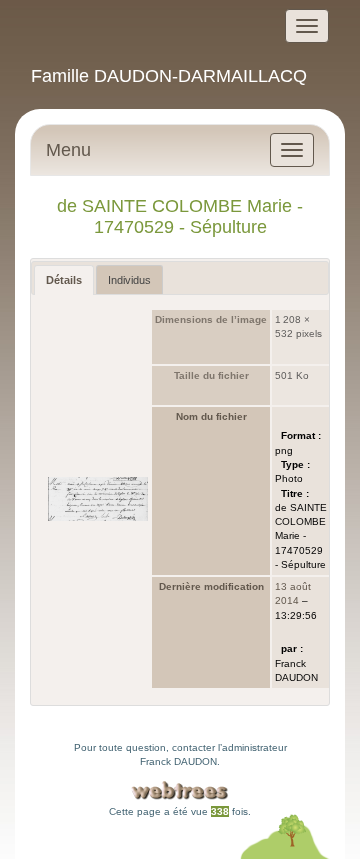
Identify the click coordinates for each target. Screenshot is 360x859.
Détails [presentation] (64, 280)
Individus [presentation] (129, 280)
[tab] (64, 280)
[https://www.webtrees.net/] (180, 790)
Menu (68, 150)
